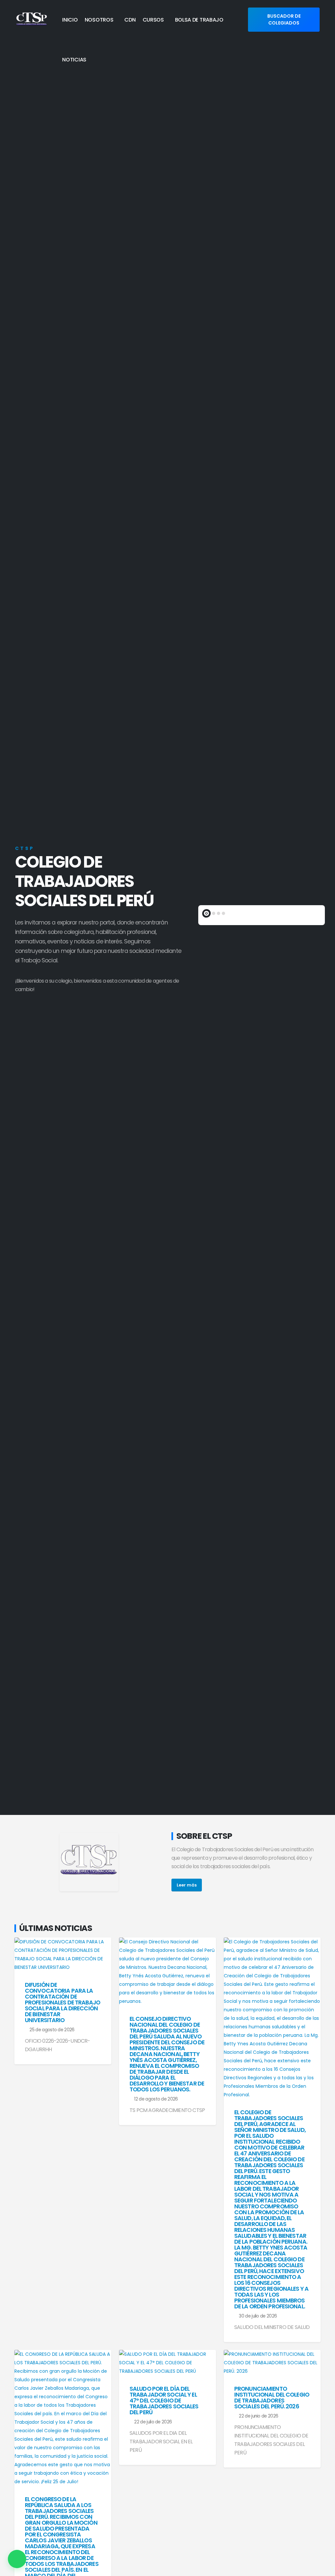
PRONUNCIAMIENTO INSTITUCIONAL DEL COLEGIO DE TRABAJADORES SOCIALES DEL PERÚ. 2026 (272, 2398)
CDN (130, 20)
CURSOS (153, 20)
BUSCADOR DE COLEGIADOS (284, 19)
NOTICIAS (74, 60)
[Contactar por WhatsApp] (17, 2559)
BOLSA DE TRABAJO (199, 20)
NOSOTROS (99, 20)
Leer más (187, 1885)
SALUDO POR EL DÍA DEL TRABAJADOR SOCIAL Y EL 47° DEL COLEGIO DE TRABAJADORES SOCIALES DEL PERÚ (164, 2401)
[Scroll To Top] (324, 2569)
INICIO (70, 20)
